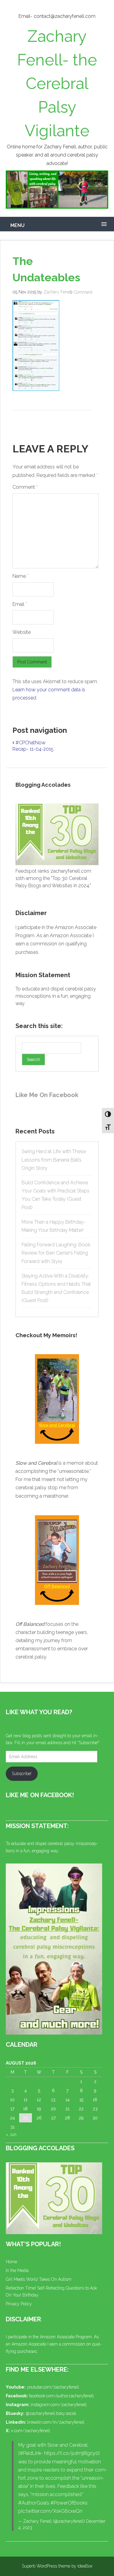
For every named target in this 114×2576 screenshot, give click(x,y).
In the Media (17, 2270)
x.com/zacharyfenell (31, 2431)
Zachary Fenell (58, 292)
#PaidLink (30, 2453)
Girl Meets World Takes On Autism (39, 2279)
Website (22, 632)
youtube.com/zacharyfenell (53, 2387)
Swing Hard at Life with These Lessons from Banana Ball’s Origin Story (54, 1160)
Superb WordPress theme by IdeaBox (57, 2566)
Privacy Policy (19, 2304)
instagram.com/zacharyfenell (59, 2405)
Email (20, 604)
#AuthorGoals (34, 2503)
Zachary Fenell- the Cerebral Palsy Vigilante (57, 83)
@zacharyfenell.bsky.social (51, 2413)
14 (67, 2100)
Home (11, 2262)
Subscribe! (22, 1774)
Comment (25, 487)
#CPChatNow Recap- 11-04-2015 (33, 746)
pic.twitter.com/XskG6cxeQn (50, 2511)
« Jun (11, 2135)
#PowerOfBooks (69, 2503)
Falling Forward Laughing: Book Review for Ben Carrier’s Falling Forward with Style (56, 1253)
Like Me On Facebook (47, 1095)
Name (21, 576)
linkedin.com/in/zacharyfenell (56, 2422)
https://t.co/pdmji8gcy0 (71, 2453)
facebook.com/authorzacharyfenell (61, 2396)
